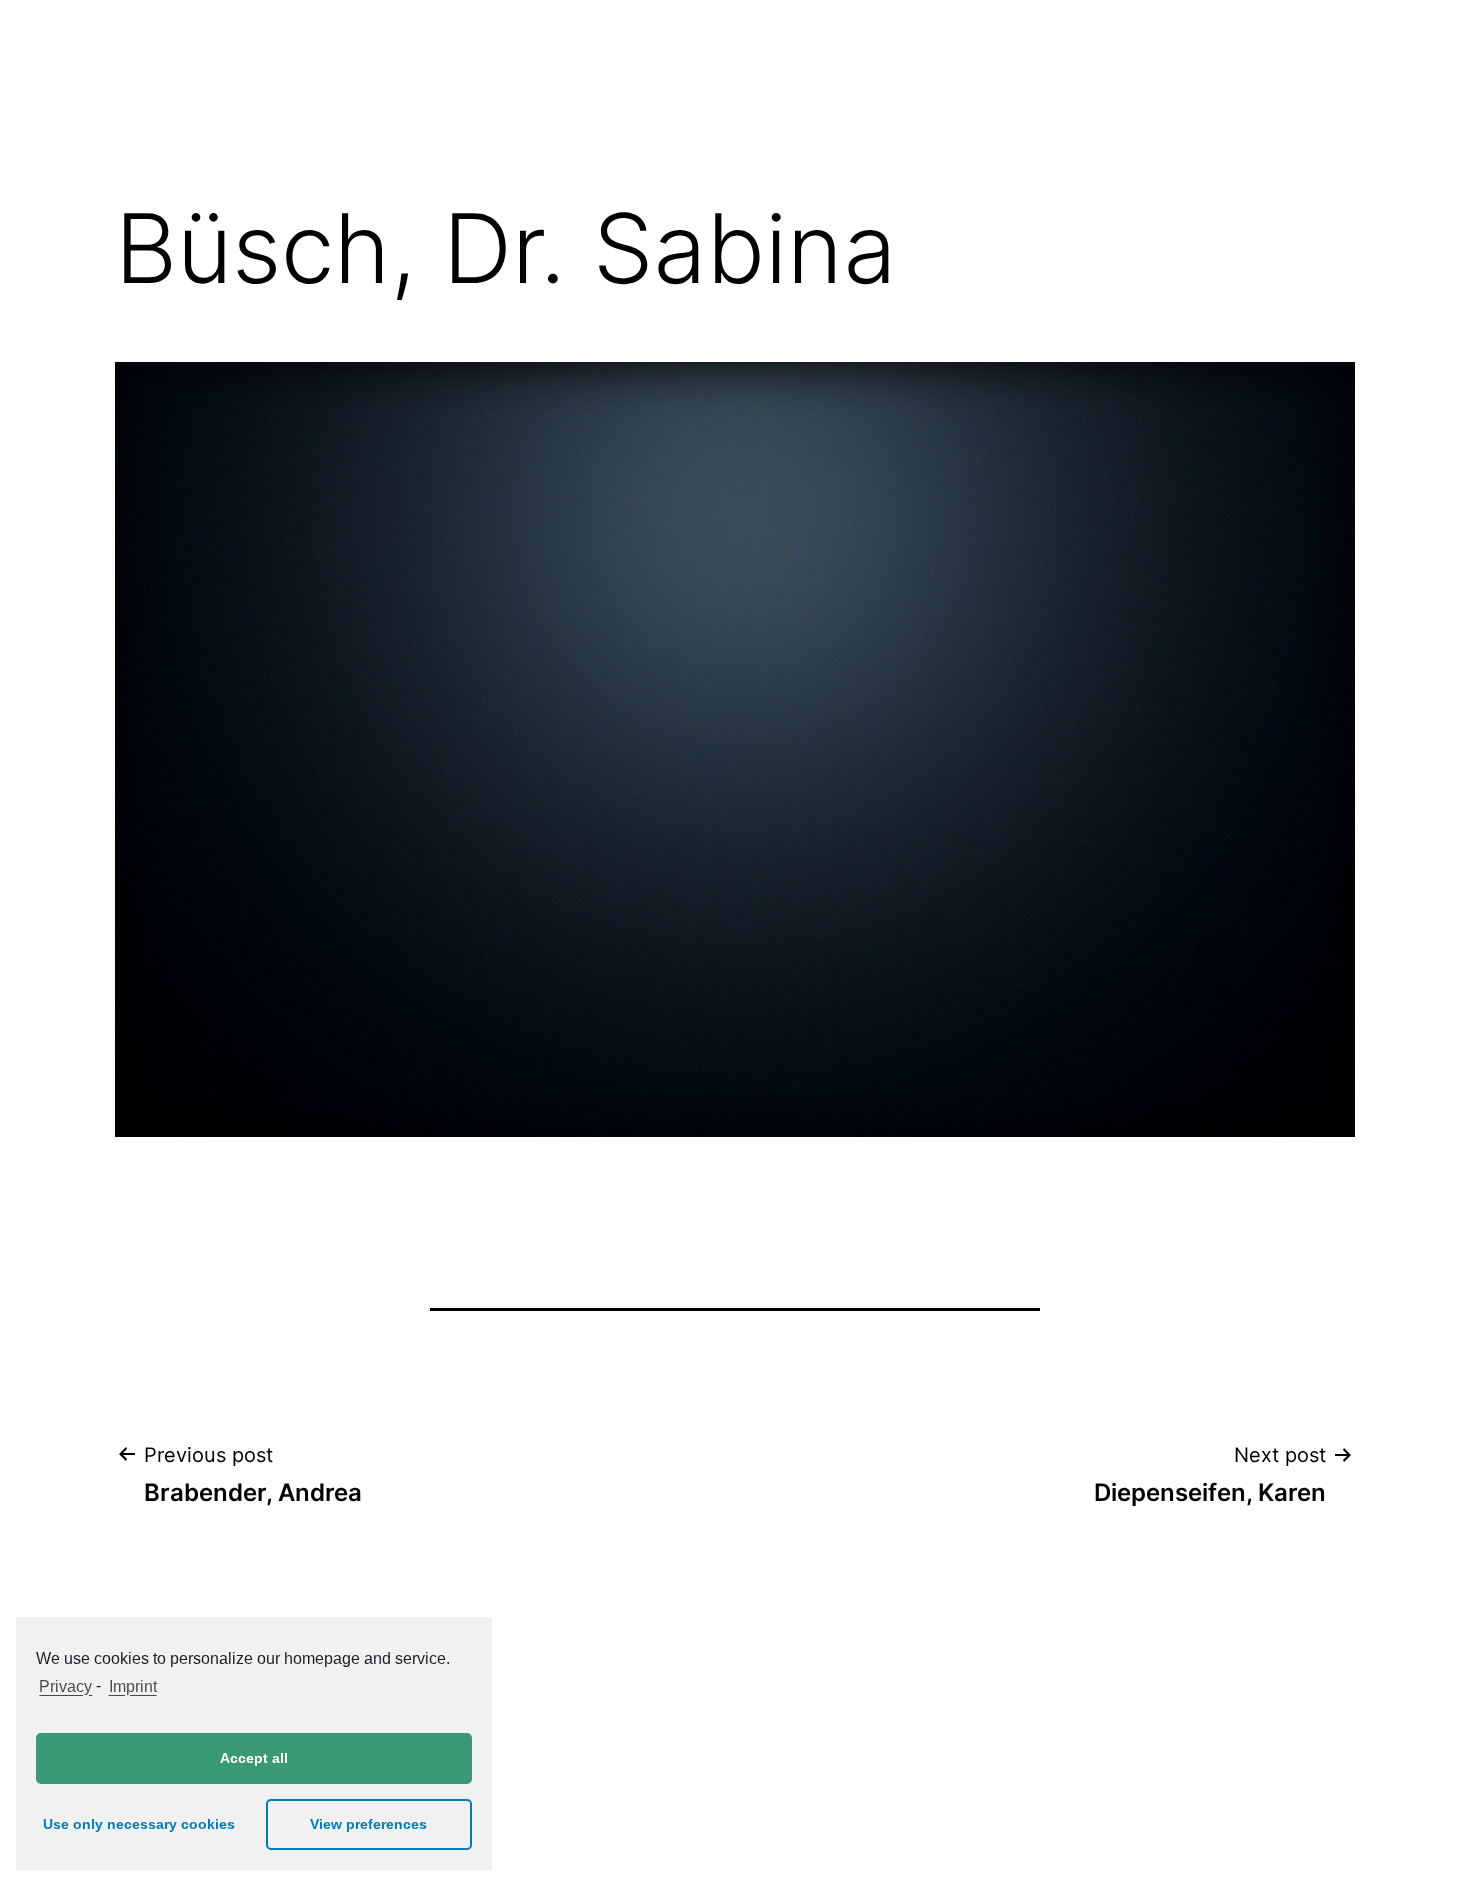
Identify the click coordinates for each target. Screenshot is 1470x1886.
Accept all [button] (254, 1758)
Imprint (132, 1686)
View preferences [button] (368, 1824)
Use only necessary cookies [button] (139, 1824)
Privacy (65, 1686)
